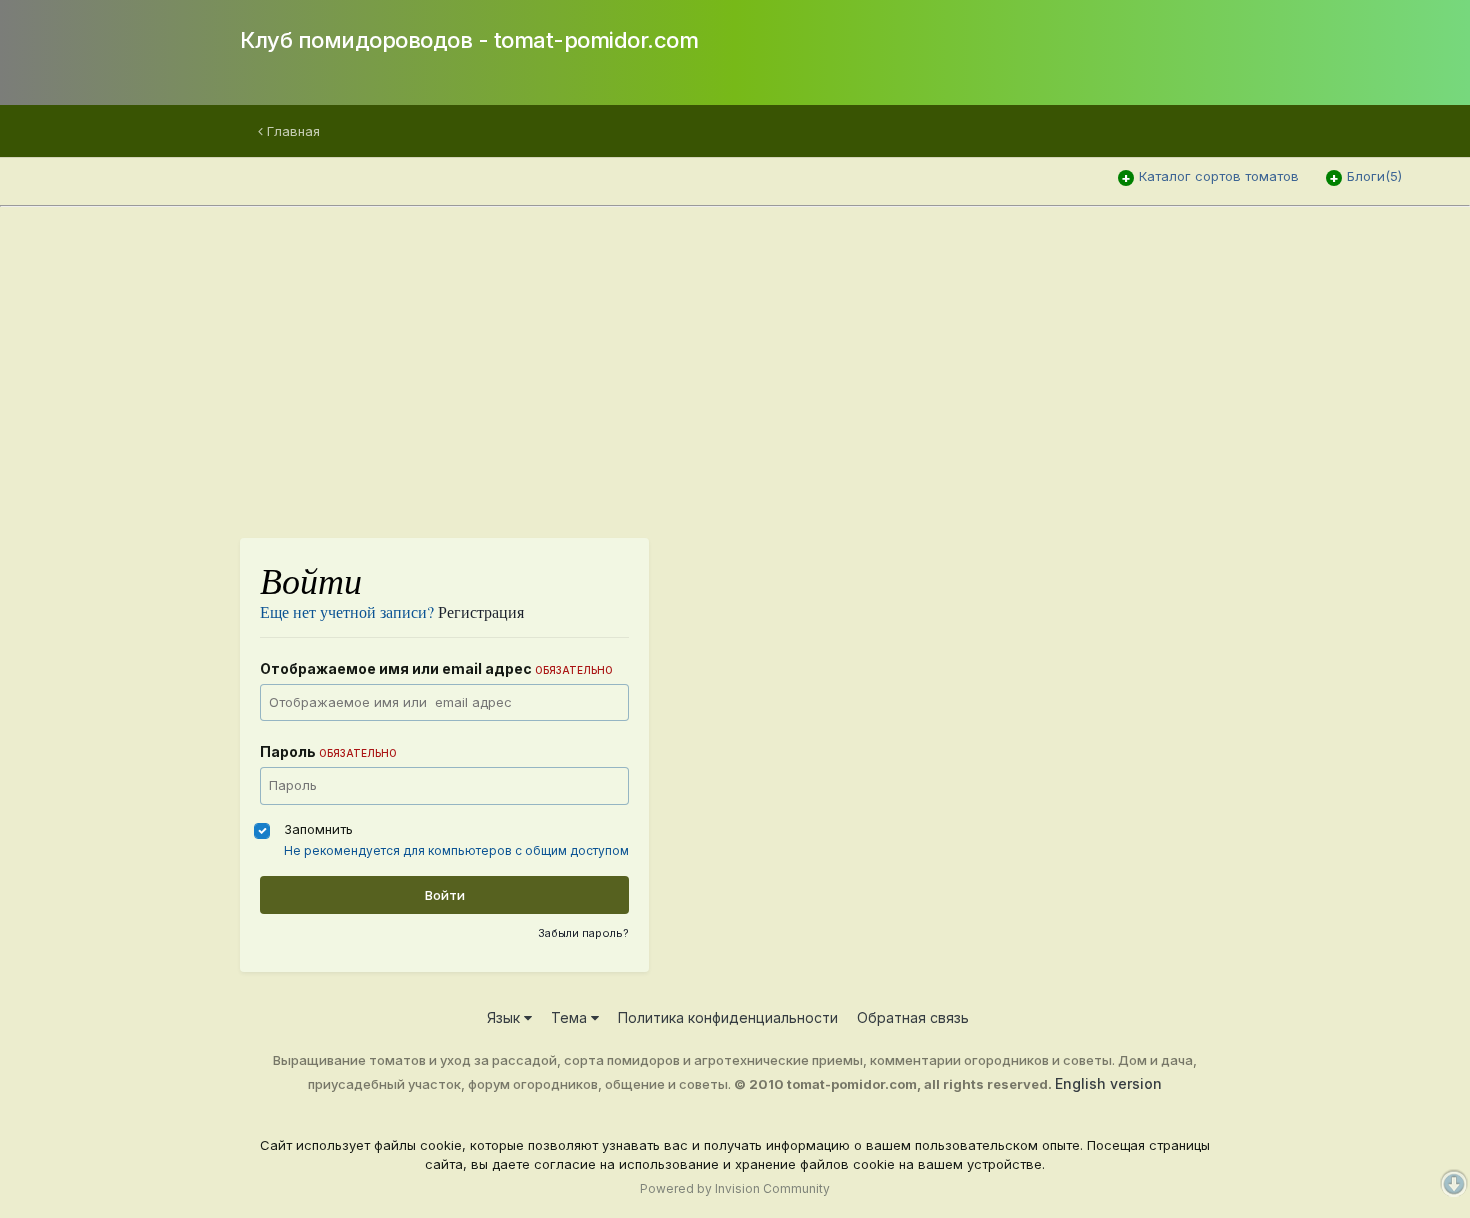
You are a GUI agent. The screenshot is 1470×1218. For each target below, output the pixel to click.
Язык (505, 1017)
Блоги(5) (1374, 176)
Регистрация (481, 611)
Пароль (328, 751)
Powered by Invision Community (735, 1188)
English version (1108, 1083)
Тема (571, 1017)
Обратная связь (913, 1017)
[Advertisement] (840, 363)
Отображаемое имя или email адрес (436, 668)
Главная (291, 131)
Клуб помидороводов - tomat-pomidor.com (469, 40)
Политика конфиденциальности (728, 1017)
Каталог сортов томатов (1219, 176)
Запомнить (318, 829)
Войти (445, 895)
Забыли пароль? (583, 933)
